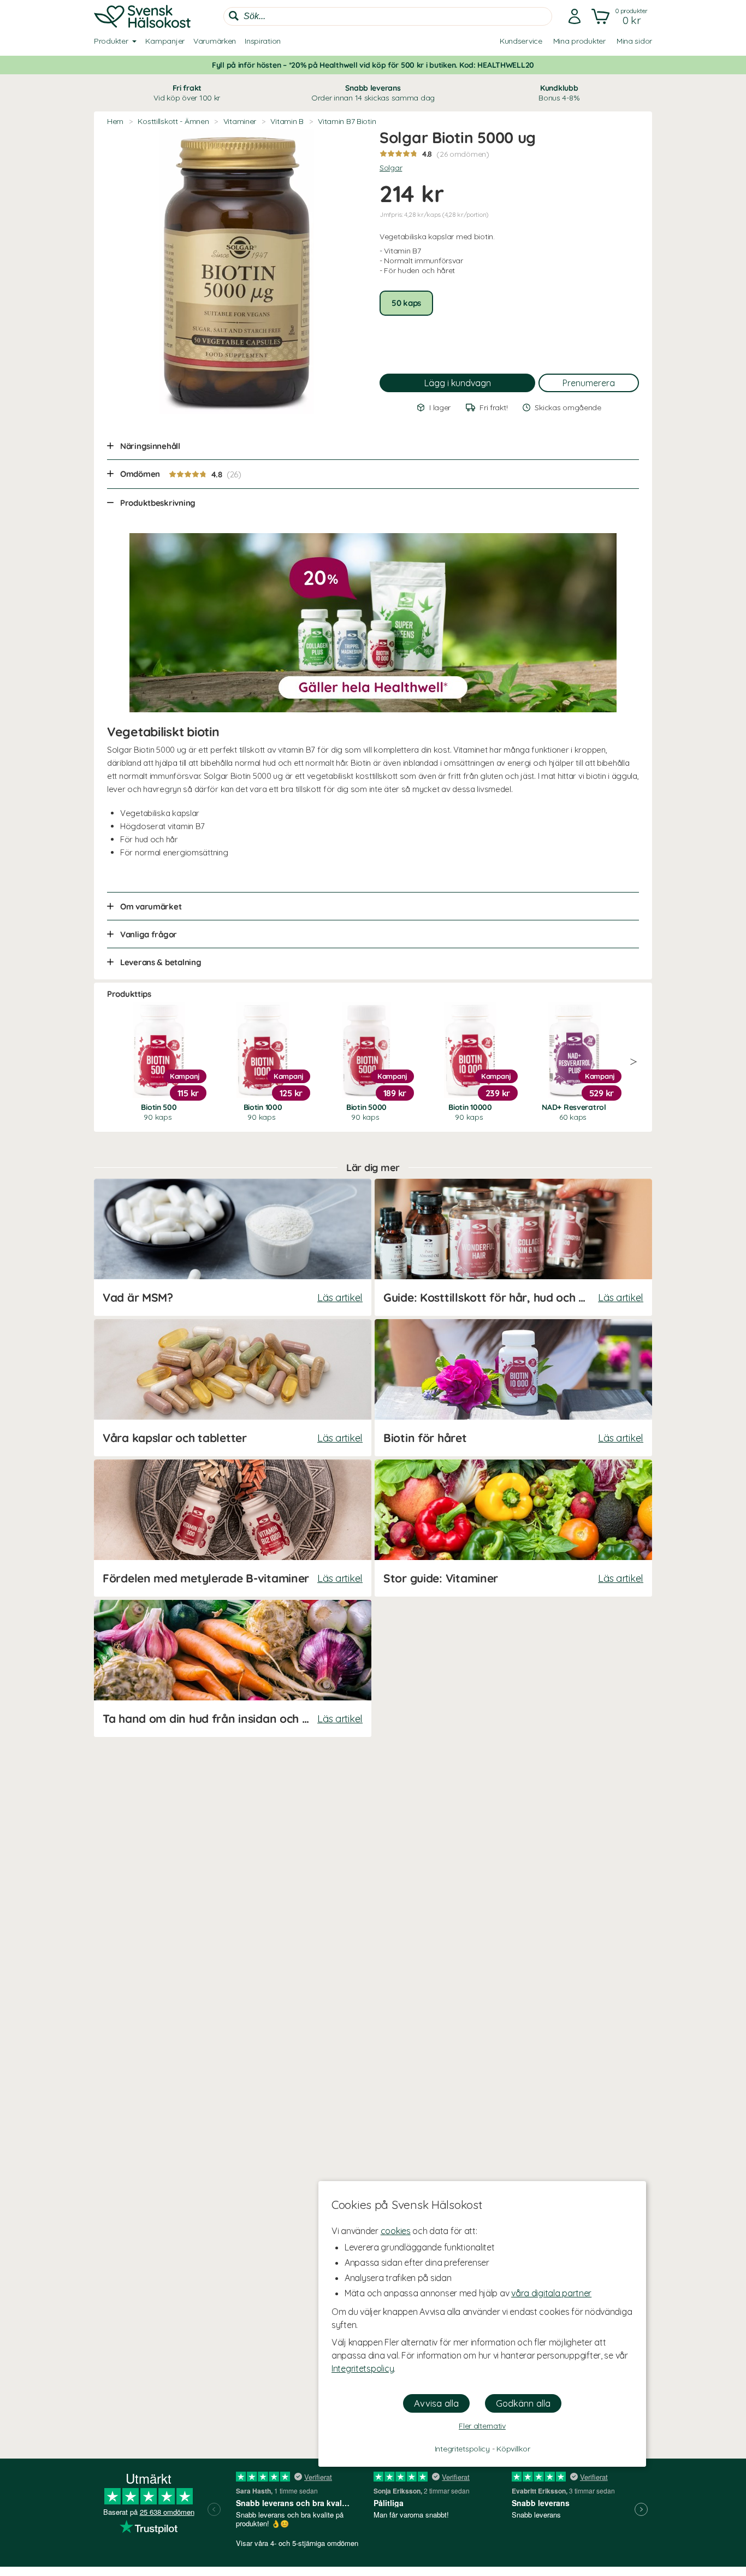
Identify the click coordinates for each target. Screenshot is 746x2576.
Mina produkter (579, 41)
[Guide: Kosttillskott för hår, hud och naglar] (513, 1247)
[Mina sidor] (575, 16)
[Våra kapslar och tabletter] (233, 1388)
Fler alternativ (482, 2426)
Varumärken (215, 41)
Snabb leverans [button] (373, 93)
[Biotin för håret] (513, 1388)
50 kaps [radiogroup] (406, 303)
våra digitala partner (551, 2293)
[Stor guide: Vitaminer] (513, 1528)
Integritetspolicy (363, 2368)
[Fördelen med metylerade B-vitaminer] (233, 1528)
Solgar (391, 168)
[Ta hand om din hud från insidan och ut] (233, 1668)
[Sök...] (234, 16)
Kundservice (521, 41)
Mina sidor (634, 41)
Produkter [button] (111, 41)
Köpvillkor (513, 2449)
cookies (396, 2231)
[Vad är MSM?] (233, 1247)
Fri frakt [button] (187, 93)
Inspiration (263, 41)
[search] (388, 16)
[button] (621, 16)
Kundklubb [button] (559, 93)
